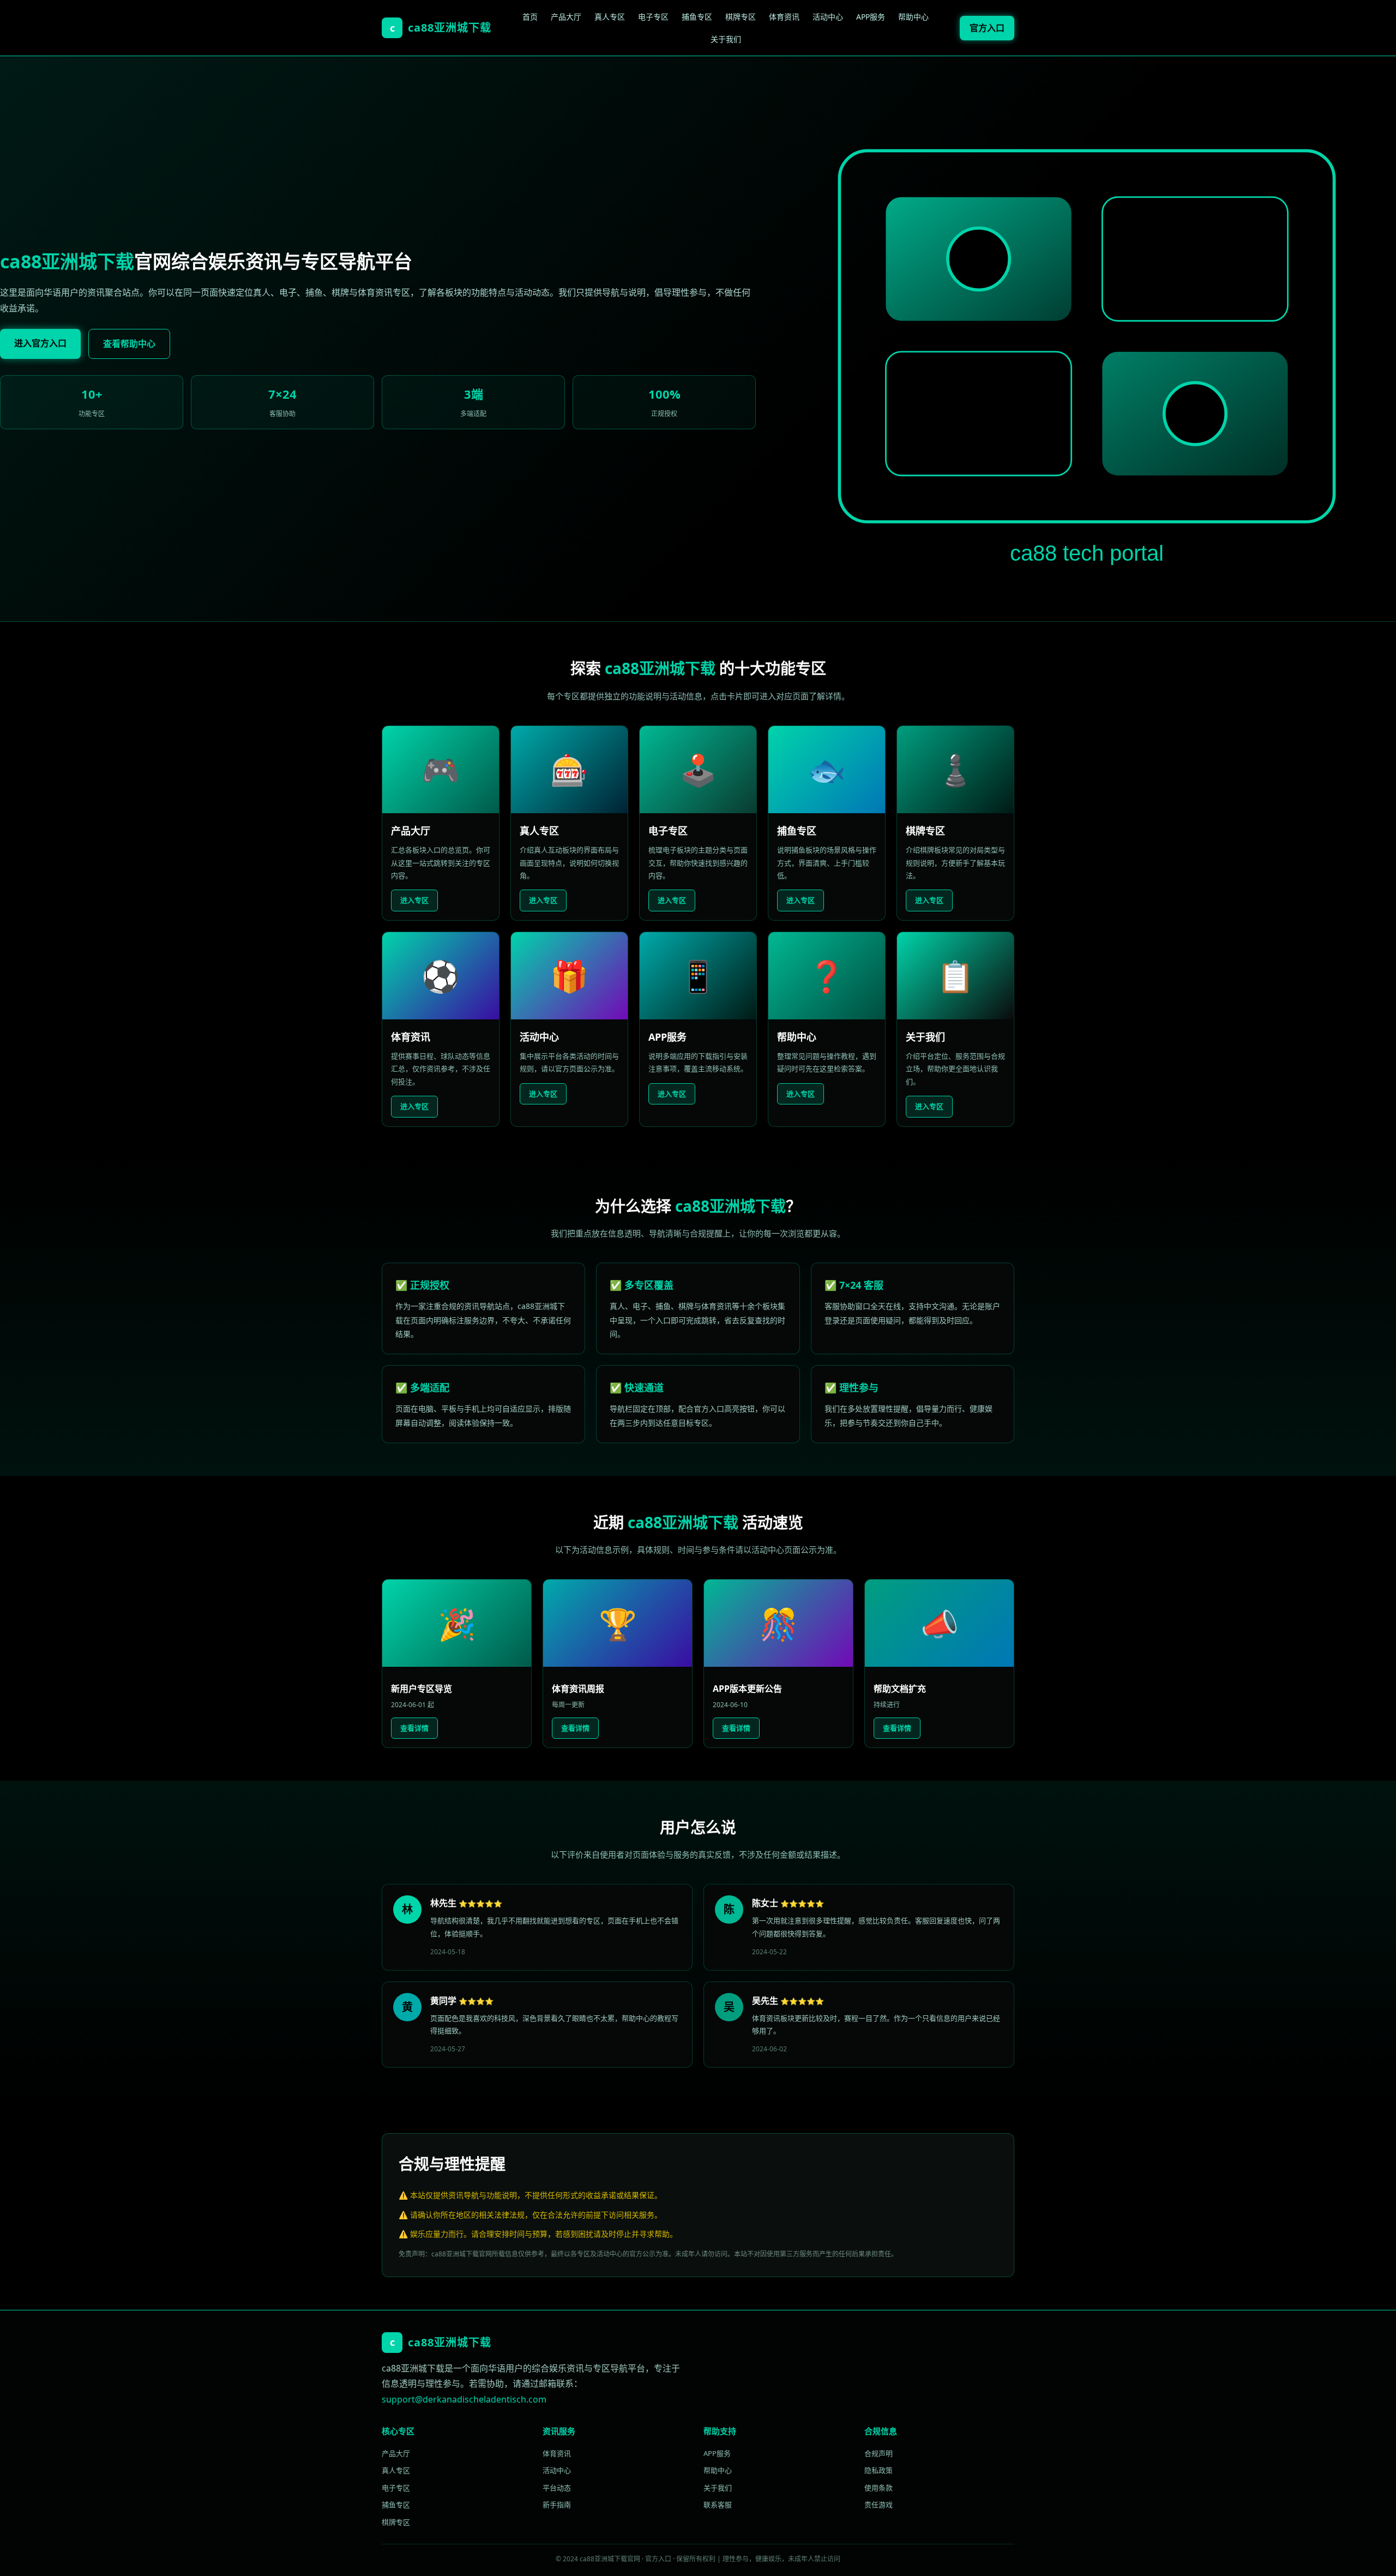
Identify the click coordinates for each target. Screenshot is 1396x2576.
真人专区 (610, 17)
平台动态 (557, 2488)
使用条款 (878, 2488)
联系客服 (718, 2505)
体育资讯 (784, 17)
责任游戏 (878, 2505)
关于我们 (726, 39)
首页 (530, 17)
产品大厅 (566, 17)
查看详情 (414, 1728)
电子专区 (653, 17)
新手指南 (557, 2505)
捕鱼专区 (697, 17)
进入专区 (414, 900)
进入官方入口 (40, 343)
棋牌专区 (741, 17)
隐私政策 (878, 2470)
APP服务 (871, 17)
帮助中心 (913, 17)
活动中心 (828, 17)
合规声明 (878, 2453)
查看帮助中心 (129, 344)
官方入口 (987, 28)
